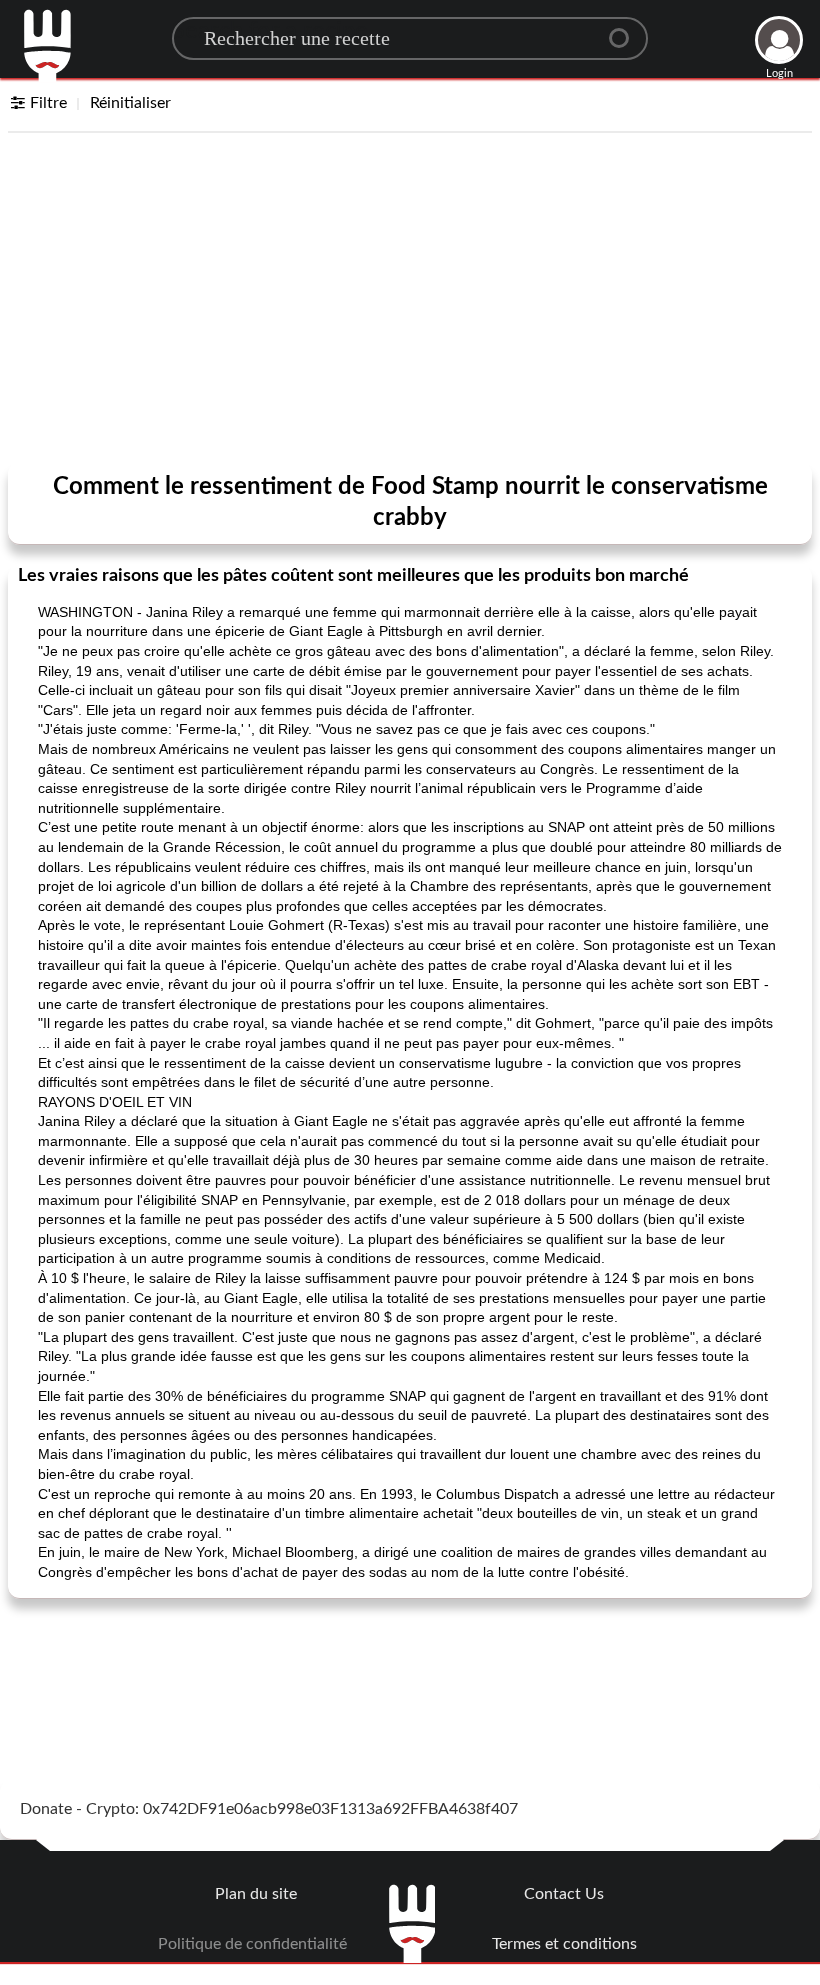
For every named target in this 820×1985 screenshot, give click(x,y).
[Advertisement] (410, 302)
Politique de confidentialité (252, 1944)
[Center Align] (626, 30)
